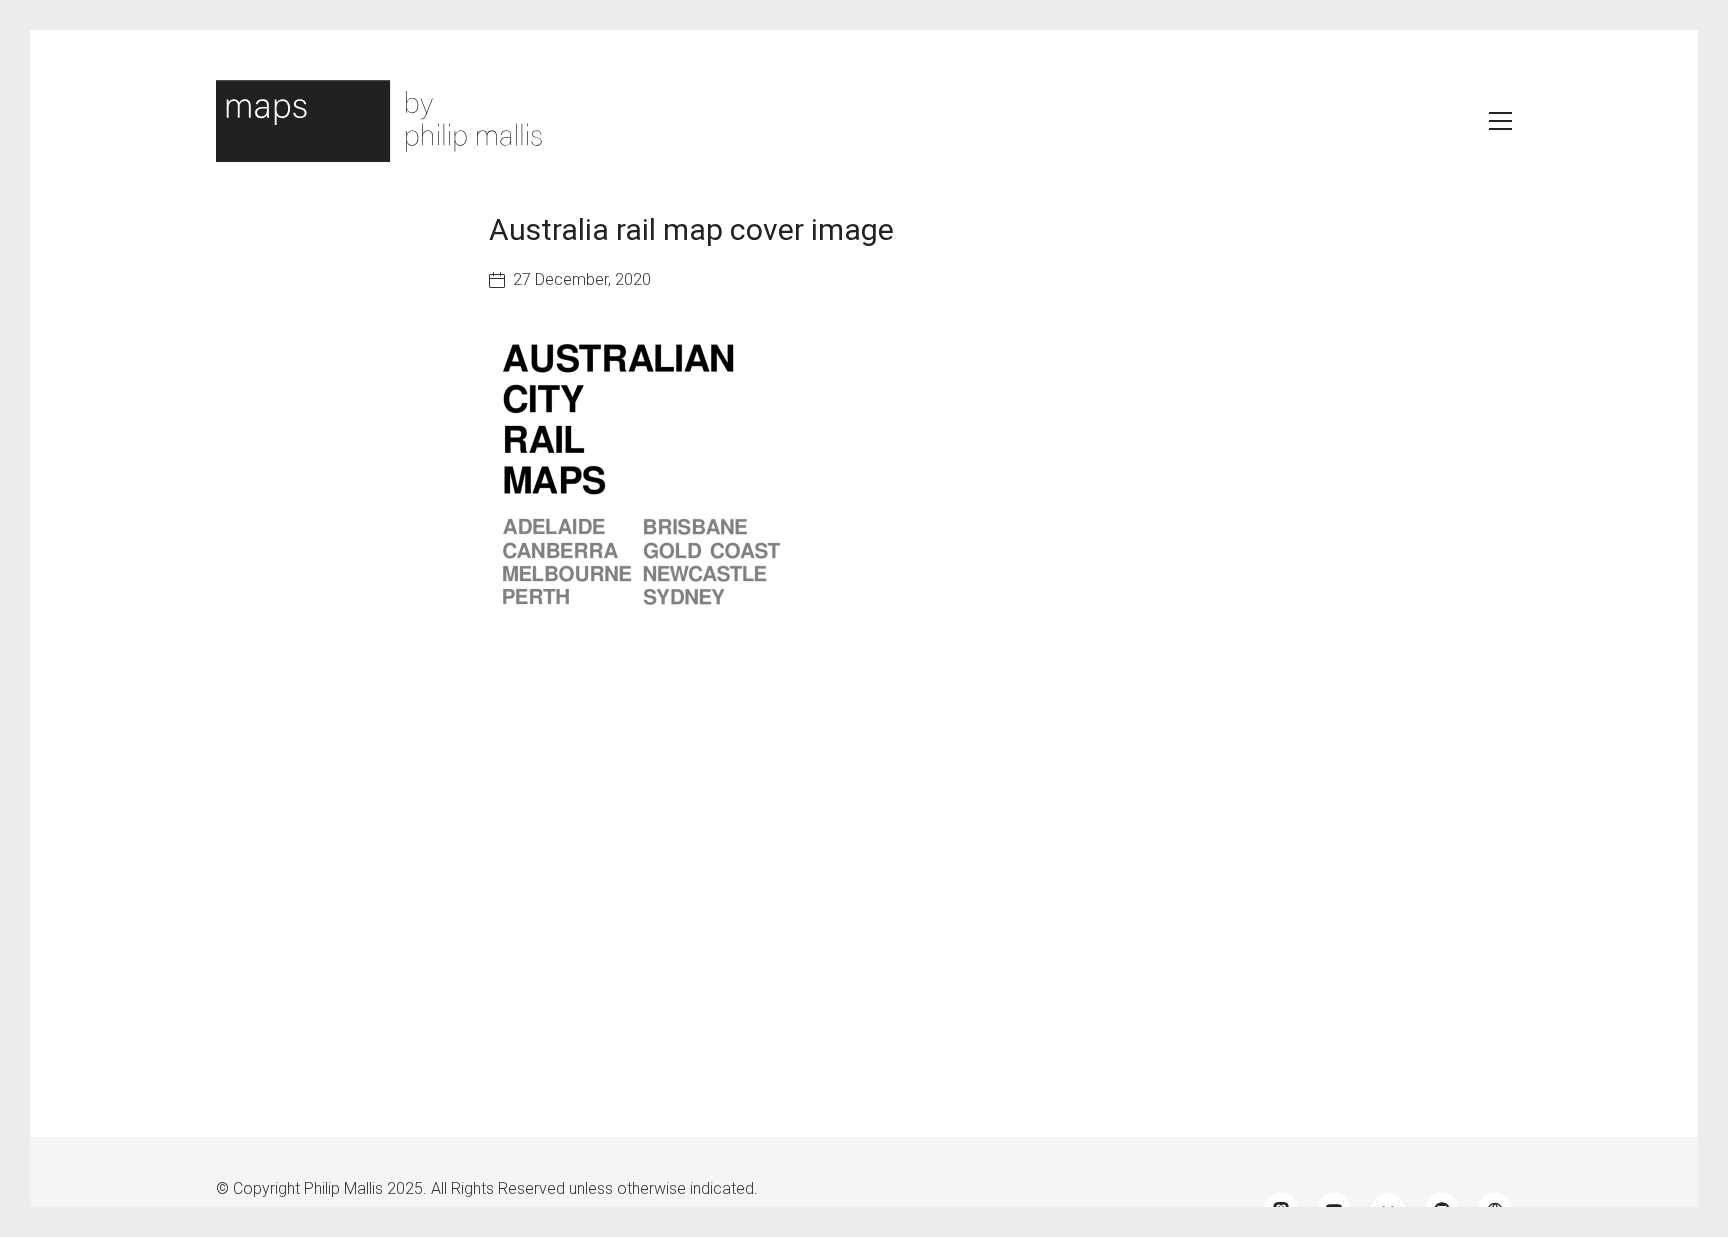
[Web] (1495, 1210)
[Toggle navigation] (1500, 121)
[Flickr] (1388, 1210)
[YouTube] (1335, 1210)
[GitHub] (1442, 1210)
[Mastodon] (1281, 1210)
